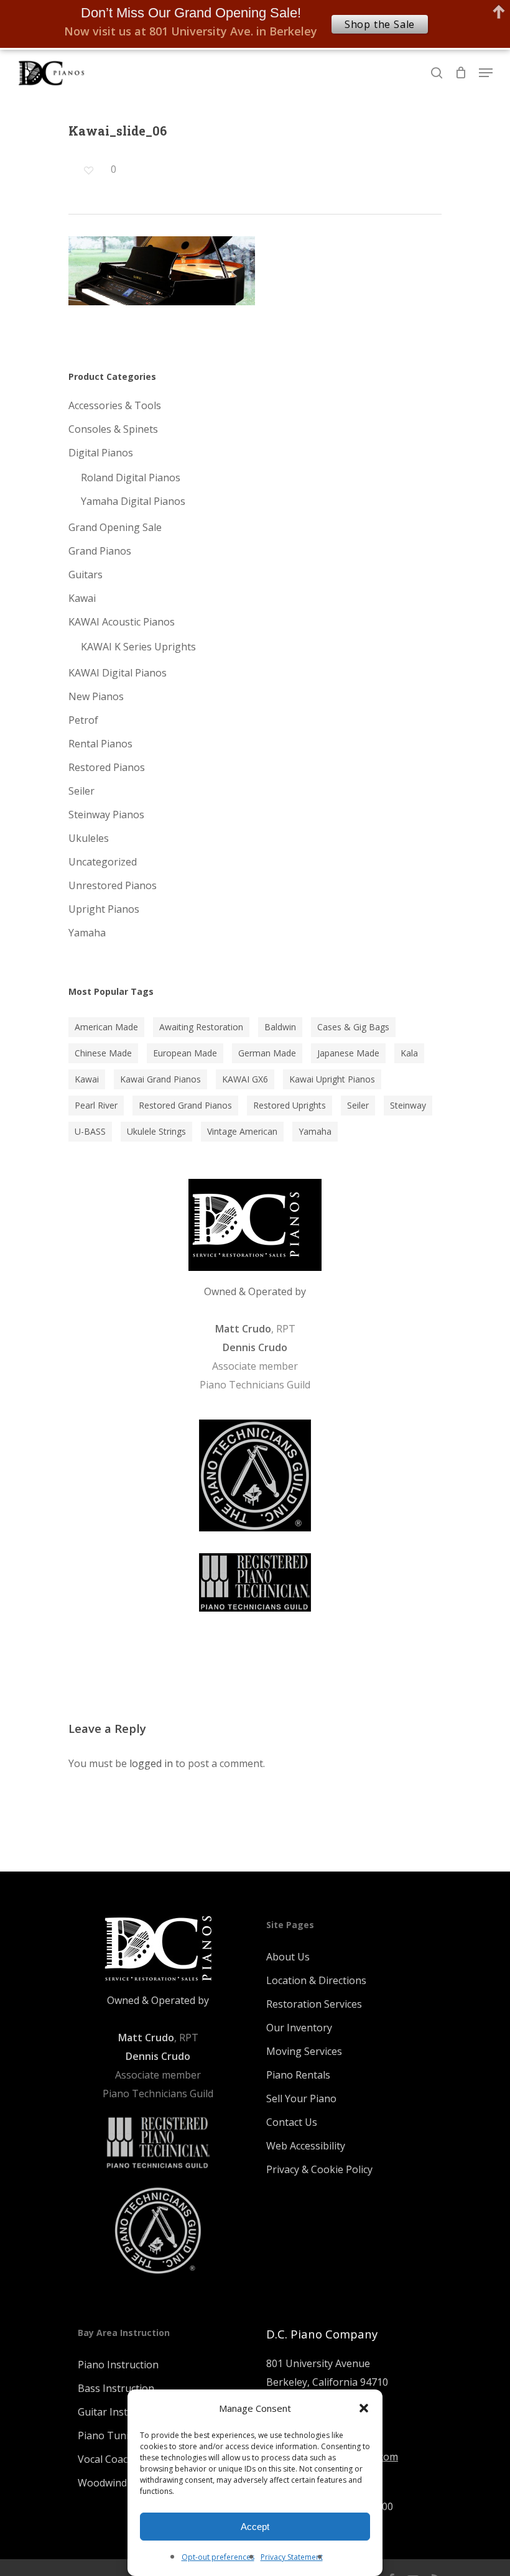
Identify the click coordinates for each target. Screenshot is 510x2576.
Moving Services (304, 2051)
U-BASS (90, 1131)
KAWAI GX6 (245, 1079)
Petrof (83, 720)
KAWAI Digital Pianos (118, 673)
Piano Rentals (298, 2075)
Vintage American (242, 1131)
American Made (106, 1027)
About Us (288, 1957)
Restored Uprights (290, 1105)
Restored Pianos (107, 767)
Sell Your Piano (301, 2098)
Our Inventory (299, 2028)
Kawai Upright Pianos (332, 1079)
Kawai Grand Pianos (160, 1079)
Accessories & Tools (115, 405)
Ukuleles (89, 838)
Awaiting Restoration (201, 1027)
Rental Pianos (100, 744)
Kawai (82, 598)
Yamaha (87, 933)
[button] (364, 2408)
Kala (409, 1053)
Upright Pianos (104, 909)
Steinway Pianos (106, 815)
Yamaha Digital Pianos (133, 501)
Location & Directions (316, 1980)
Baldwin (280, 1027)
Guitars (86, 575)
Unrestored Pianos (113, 885)
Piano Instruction (118, 2365)
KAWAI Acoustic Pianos (122, 622)
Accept (255, 2527)
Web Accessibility (306, 2146)
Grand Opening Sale (115, 527)
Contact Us (292, 2122)
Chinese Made (103, 1053)
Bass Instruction (116, 2388)
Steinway (408, 1105)
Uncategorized (103, 862)
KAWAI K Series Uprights (138, 647)
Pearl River (96, 1105)
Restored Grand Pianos (185, 1105)
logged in (151, 1763)
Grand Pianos (100, 551)
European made (185, 1053)
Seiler (81, 791)
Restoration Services (314, 2004)
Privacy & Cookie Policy (319, 2169)
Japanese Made (348, 1053)
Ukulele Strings (156, 1131)
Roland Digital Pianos (131, 478)
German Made (267, 1053)
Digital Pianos (101, 453)
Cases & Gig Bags (353, 1027)
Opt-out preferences (218, 2557)
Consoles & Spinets (113, 429)
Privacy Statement (292, 2557)
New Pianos (96, 696)
